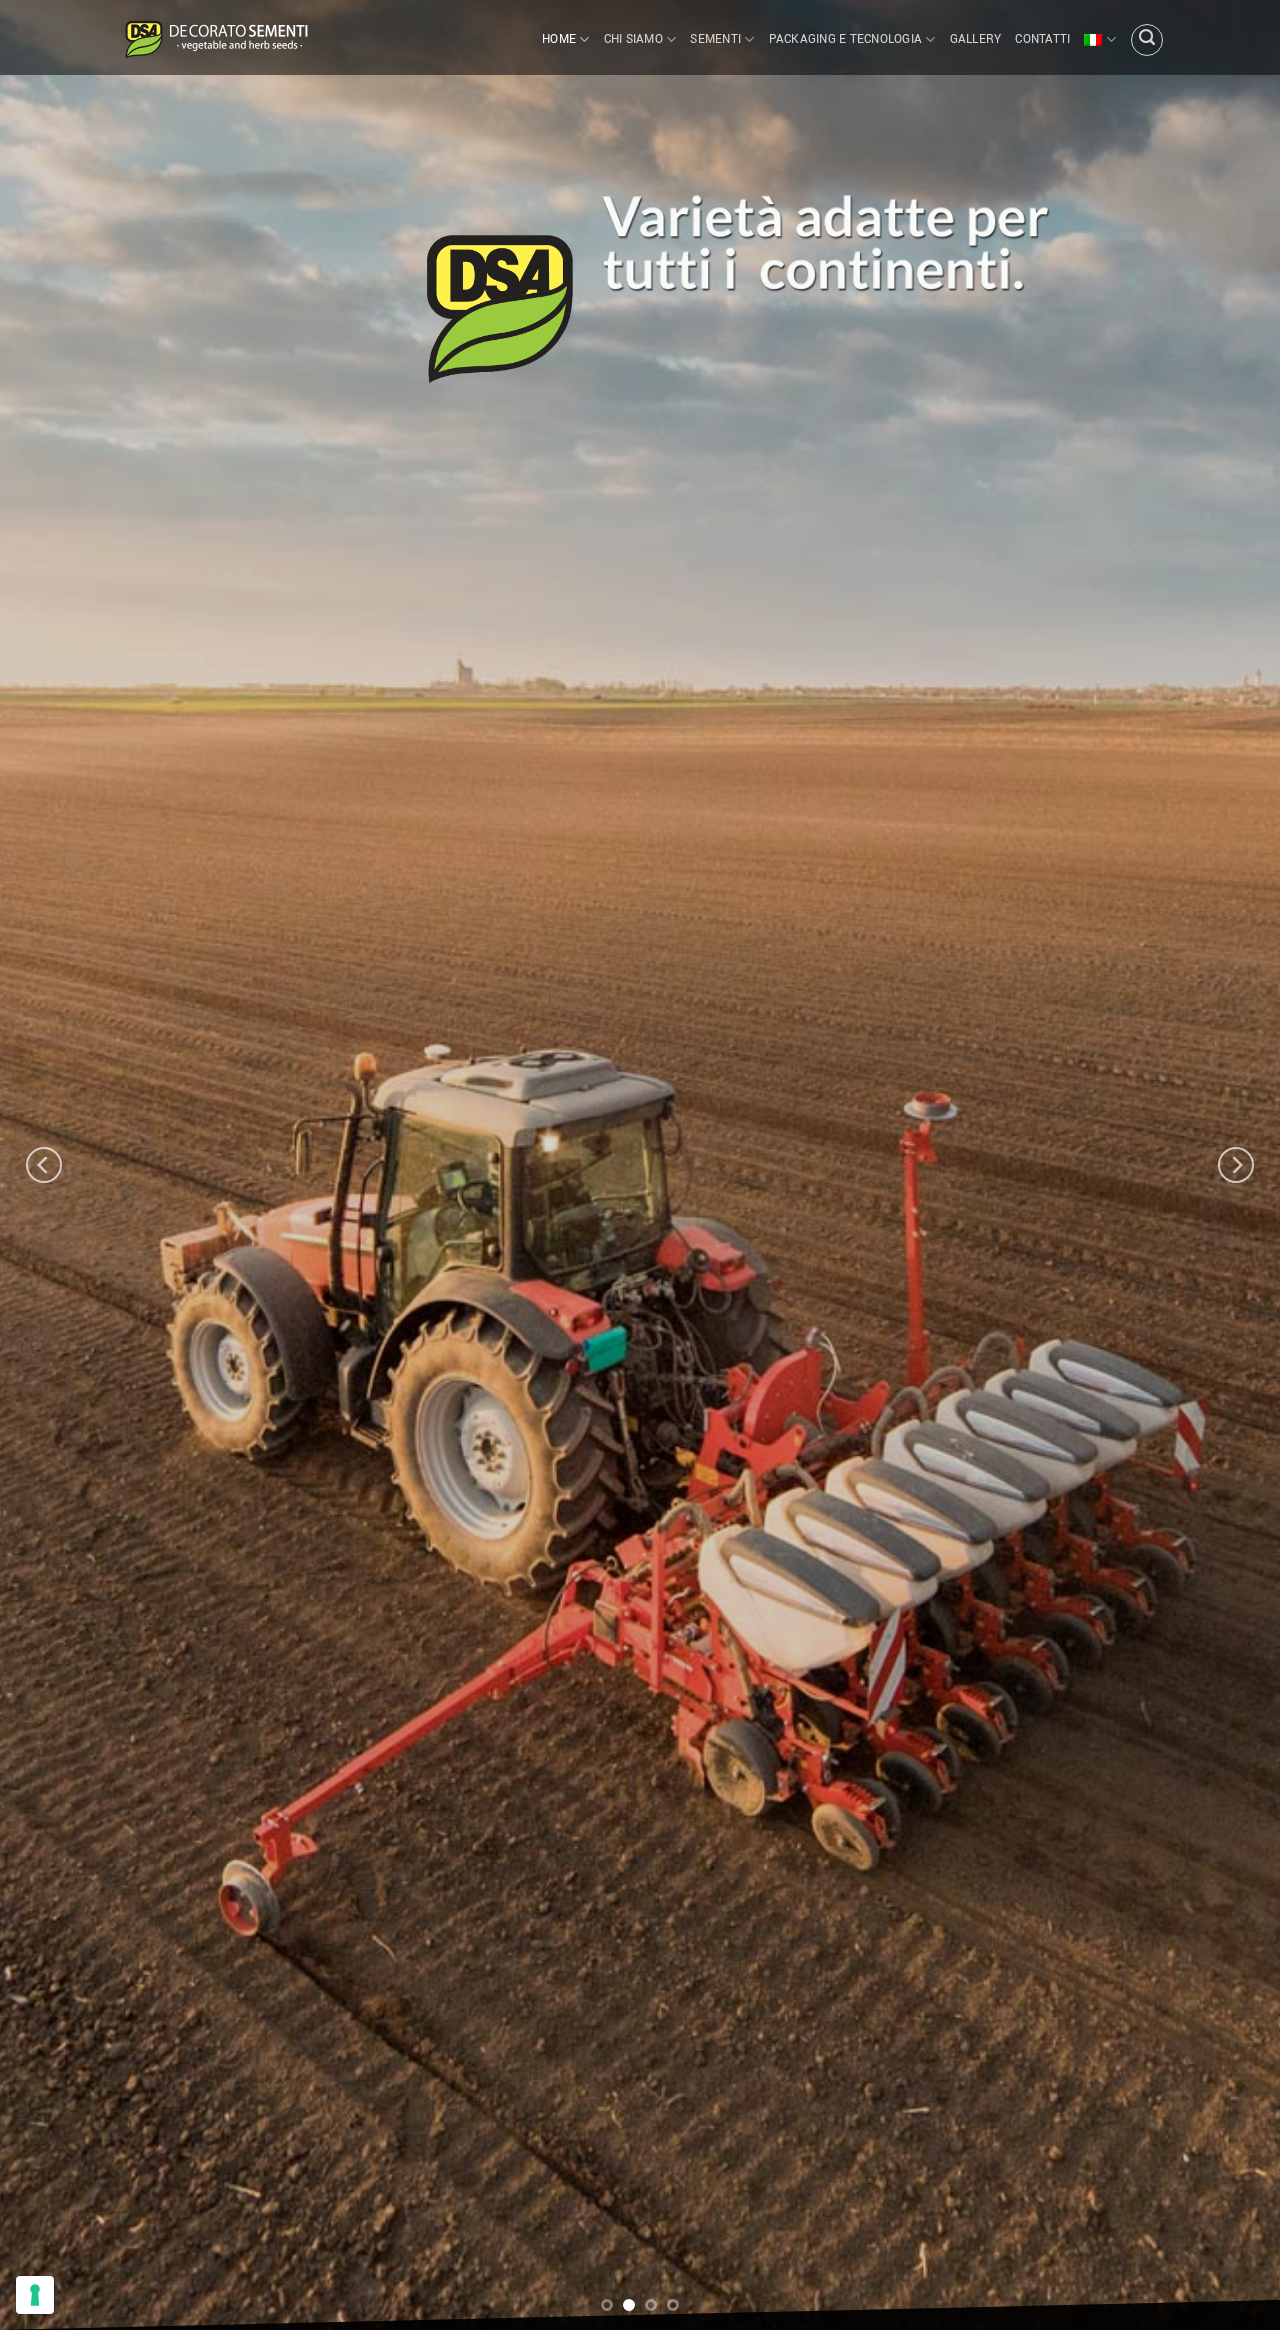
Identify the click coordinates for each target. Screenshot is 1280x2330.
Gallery (976, 39)
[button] (1147, 40)
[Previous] (44, 1165)
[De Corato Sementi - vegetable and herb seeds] (215, 38)
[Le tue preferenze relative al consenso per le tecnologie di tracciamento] (35, 2295)
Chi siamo (633, 39)
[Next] (1236, 1165)
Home (559, 39)
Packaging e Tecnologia (846, 39)
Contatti (1042, 39)
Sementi (715, 39)
